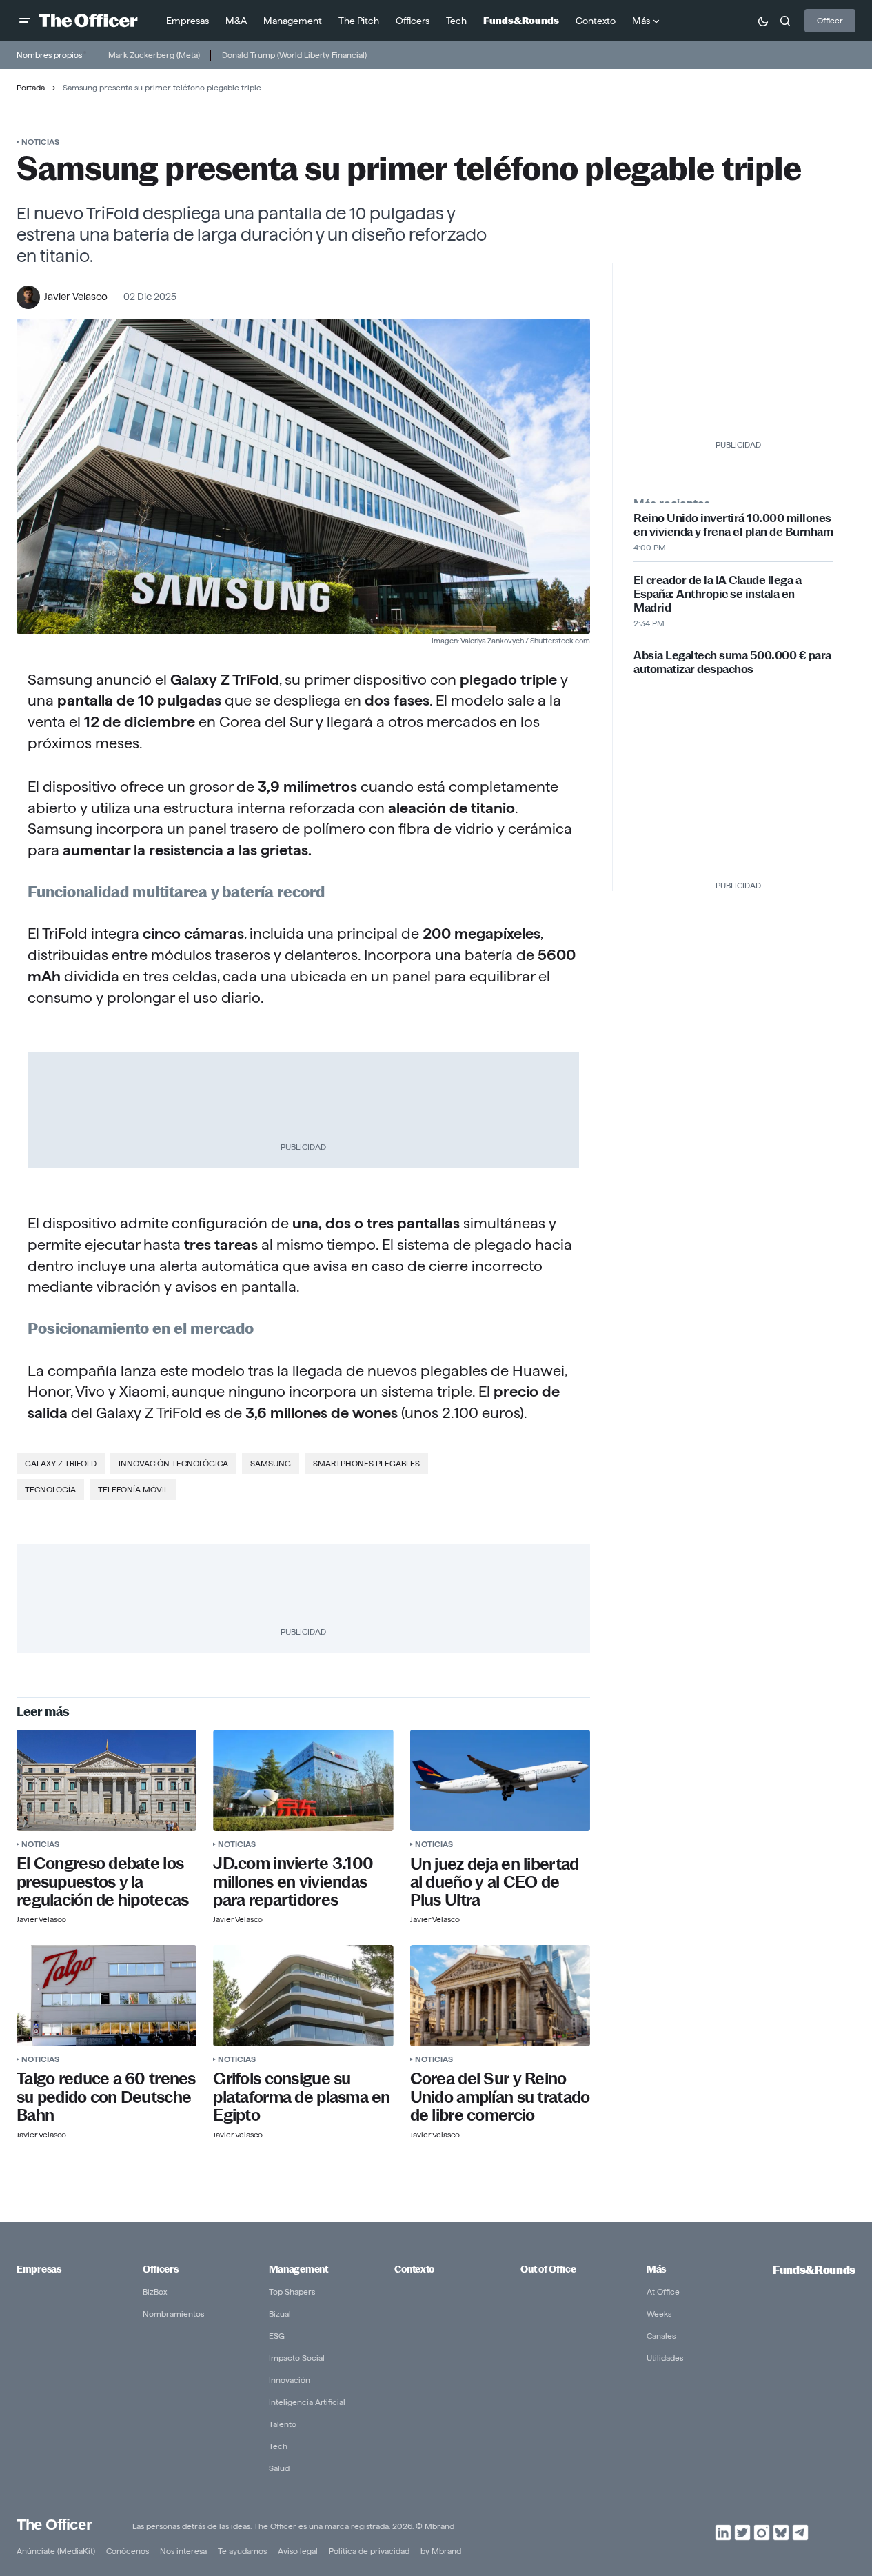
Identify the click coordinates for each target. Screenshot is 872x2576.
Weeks (659, 2314)
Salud (279, 2468)
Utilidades (665, 2358)
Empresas (39, 2269)
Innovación (290, 2380)
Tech (278, 2446)
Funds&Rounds (814, 2270)
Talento (283, 2424)
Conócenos (128, 2551)
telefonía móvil (133, 1489)
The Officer (54, 2525)
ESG (277, 2336)
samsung (271, 1463)
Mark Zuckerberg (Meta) (154, 55)
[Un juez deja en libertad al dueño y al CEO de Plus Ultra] (500, 1780)
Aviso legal (298, 2551)
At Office (663, 2292)
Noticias (40, 142)
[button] (25, 21)
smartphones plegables (366, 1463)
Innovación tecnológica (173, 1463)
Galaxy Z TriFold (61, 1463)
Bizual (280, 2314)
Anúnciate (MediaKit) (56, 2551)
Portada (31, 87)
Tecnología (50, 1489)
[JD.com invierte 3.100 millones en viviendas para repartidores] (303, 1780)
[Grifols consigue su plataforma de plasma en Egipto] (303, 1996)
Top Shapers (292, 2292)
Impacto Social (297, 2358)
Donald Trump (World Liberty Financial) (294, 55)
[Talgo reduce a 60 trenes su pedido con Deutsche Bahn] (107, 1996)
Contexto (414, 2269)
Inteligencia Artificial (307, 2402)
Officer (830, 20)
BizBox (155, 2292)
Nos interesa (183, 2551)
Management (298, 2269)
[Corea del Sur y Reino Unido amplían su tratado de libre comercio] (500, 1996)
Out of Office (548, 2269)
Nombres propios (49, 55)
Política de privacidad (369, 2551)
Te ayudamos (242, 2551)
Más (656, 2269)
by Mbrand (441, 2551)
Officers (161, 2269)
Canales (661, 2336)
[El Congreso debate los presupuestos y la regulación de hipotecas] (107, 1780)
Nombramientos (173, 2314)
